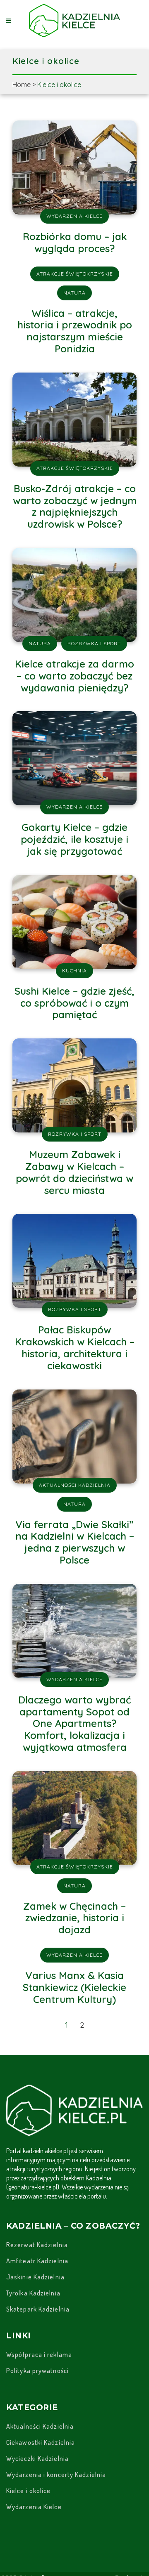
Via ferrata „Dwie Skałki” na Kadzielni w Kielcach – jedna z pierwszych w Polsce (75, 1542)
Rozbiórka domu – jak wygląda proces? (75, 242)
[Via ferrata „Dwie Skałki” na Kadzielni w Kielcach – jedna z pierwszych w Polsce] (74, 1435)
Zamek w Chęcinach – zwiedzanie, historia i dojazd (74, 1918)
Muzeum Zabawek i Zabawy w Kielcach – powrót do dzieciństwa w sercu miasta (74, 1172)
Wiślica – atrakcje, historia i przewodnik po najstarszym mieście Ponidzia (75, 331)
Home (22, 85)
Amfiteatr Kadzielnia (37, 2261)
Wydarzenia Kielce (34, 2507)
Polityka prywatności (37, 2371)
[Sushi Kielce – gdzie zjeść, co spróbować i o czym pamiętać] (74, 921)
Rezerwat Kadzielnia (37, 2245)
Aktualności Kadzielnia (40, 2426)
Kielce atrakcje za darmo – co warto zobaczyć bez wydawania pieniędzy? (74, 676)
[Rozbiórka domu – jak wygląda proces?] (74, 167)
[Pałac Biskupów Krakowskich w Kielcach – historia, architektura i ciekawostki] (74, 1260)
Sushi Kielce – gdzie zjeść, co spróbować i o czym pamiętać (74, 1003)
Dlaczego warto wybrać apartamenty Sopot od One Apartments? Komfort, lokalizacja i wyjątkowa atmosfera (74, 1723)
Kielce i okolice (29, 2491)
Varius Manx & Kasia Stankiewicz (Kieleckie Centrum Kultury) (74, 1987)
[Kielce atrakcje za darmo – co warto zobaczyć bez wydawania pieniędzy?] (74, 594)
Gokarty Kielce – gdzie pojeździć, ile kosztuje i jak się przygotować (74, 839)
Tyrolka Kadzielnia (33, 2293)
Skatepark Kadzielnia (38, 2309)
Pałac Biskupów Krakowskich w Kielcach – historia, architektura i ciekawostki (75, 1347)
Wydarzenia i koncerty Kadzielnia (56, 2475)
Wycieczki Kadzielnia (37, 2458)
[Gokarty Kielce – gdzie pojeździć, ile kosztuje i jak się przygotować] (74, 758)
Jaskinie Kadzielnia (35, 2277)
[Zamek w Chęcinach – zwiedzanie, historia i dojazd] (74, 1817)
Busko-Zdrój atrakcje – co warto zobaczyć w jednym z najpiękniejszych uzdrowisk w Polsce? (75, 506)
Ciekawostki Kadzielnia (41, 2442)
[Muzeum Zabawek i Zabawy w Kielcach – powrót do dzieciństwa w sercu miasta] (74, 1085)
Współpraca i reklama (39, 2354)
